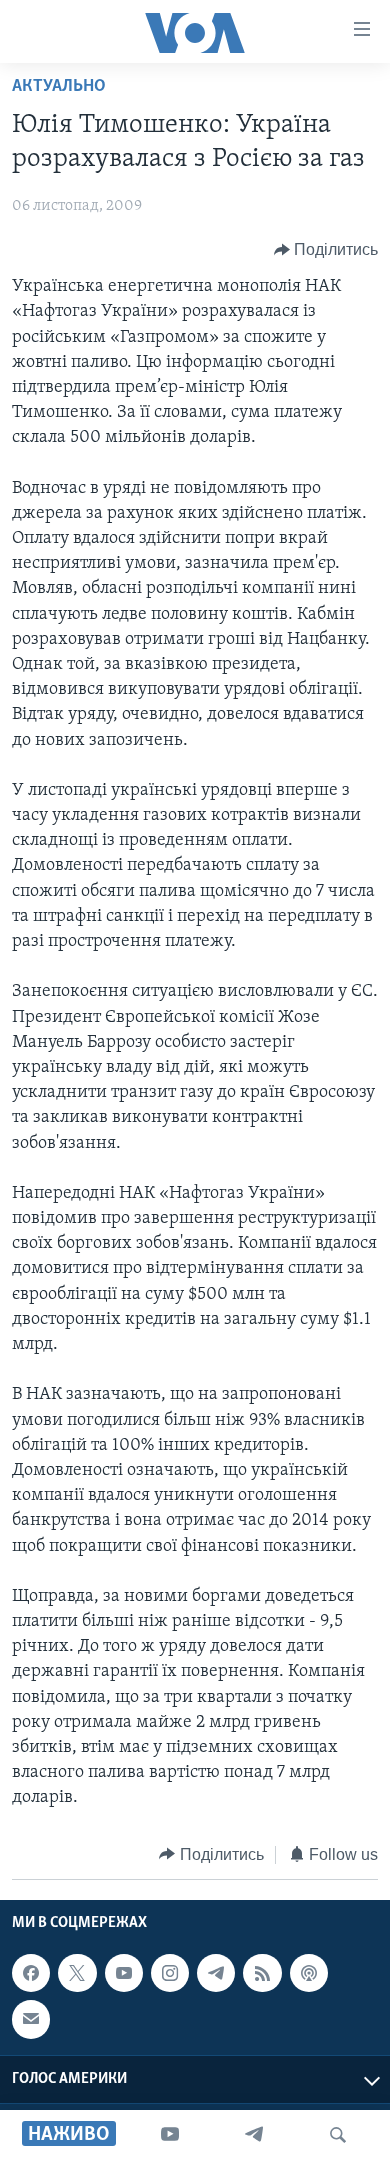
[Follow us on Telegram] (216, 1973)
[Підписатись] (31, 2019)
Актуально (59, 87)
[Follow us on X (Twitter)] (77, 1973)
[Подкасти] (309, 1973)
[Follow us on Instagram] (170, 1973)
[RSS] (262, 1973)
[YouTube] (170, 2135)
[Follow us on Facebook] (31, 1973)
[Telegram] (254, 2135)
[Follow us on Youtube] (124, 1973)
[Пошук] (338, 2135)
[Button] (326, 250)
